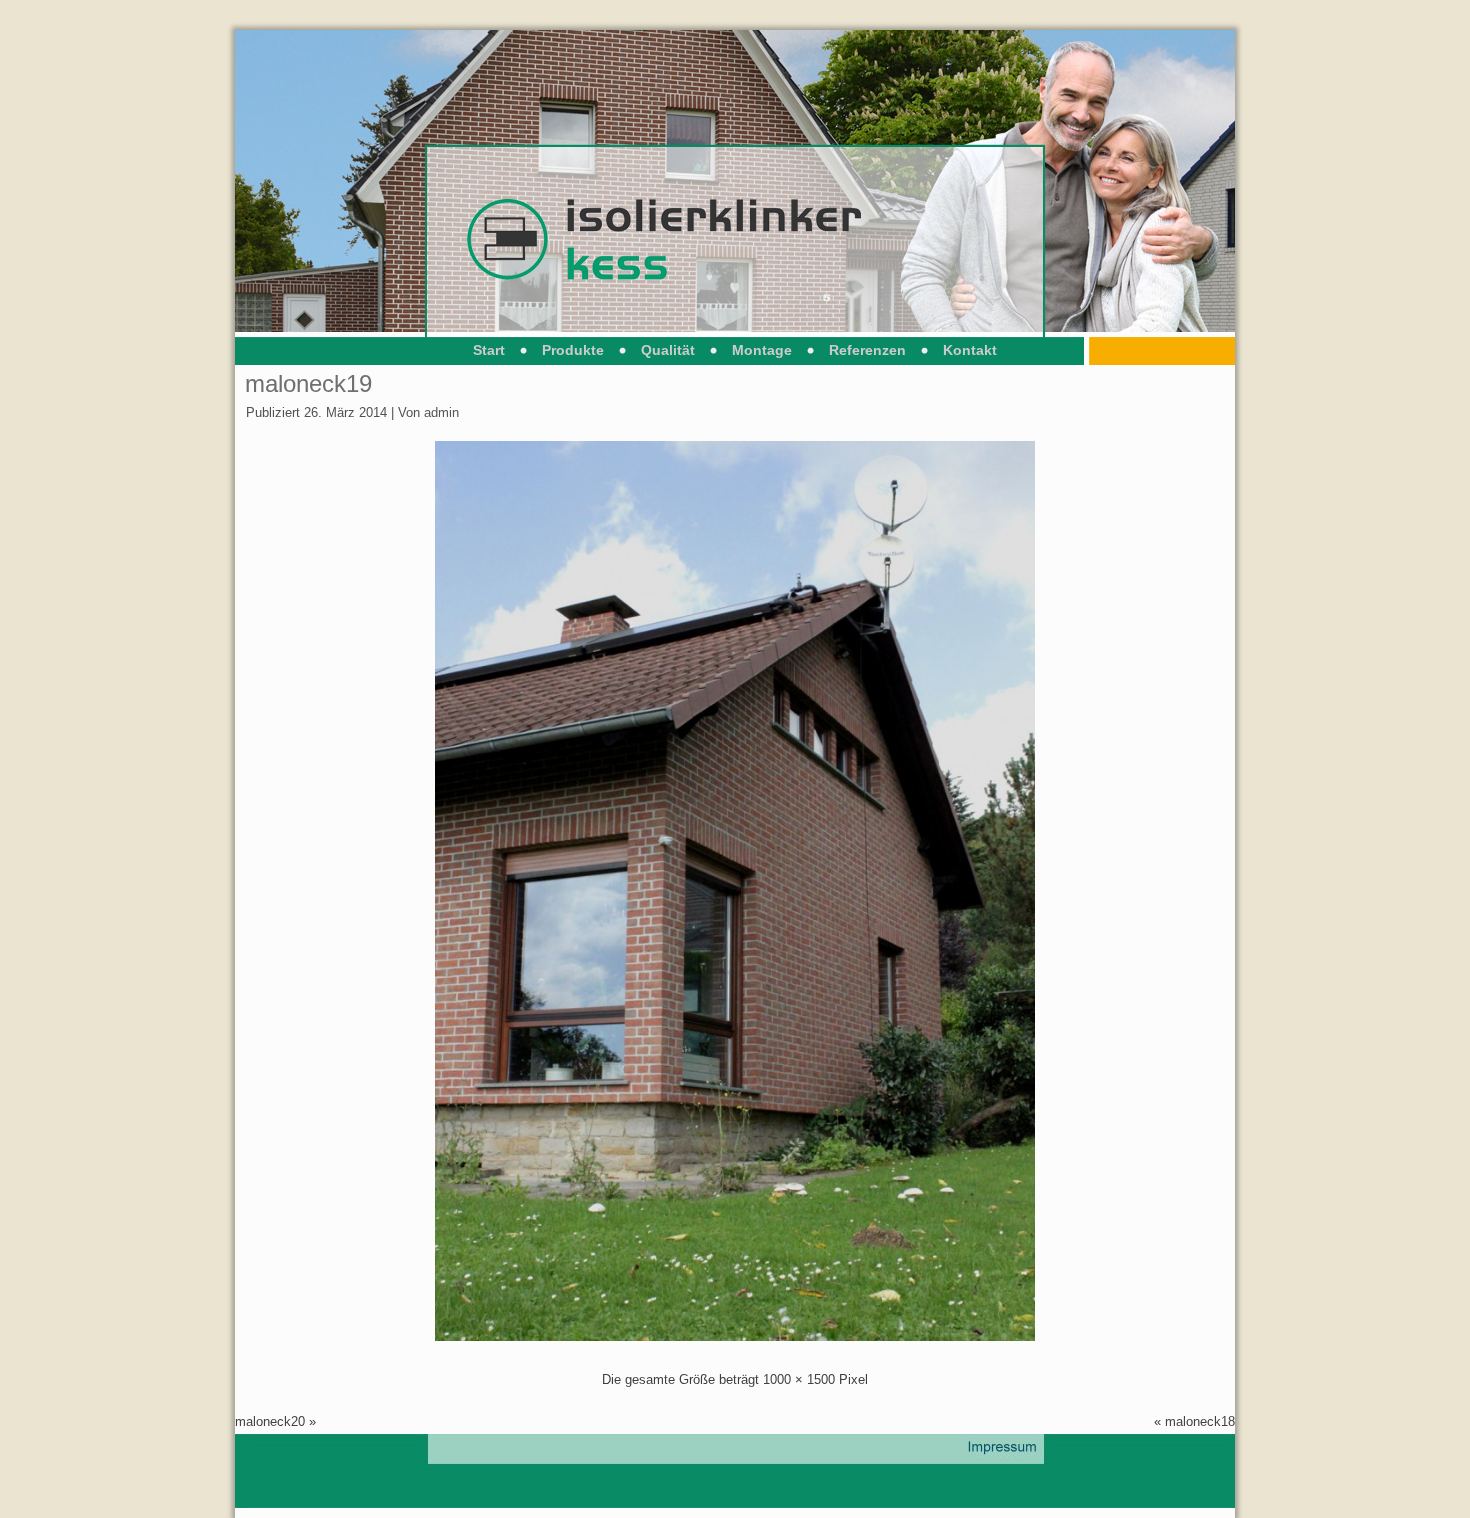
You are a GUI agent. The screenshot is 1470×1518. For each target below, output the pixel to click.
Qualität (668, 350)
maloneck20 (270, 1421)
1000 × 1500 (799, 1379)
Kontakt (970, 350)
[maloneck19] (735, 1336)
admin (441, 412)
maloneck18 (1200, 1421)
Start (489, 350)
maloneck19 (308, 383)
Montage (762, 350)
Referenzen (867, 350)
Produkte (573, 350)
